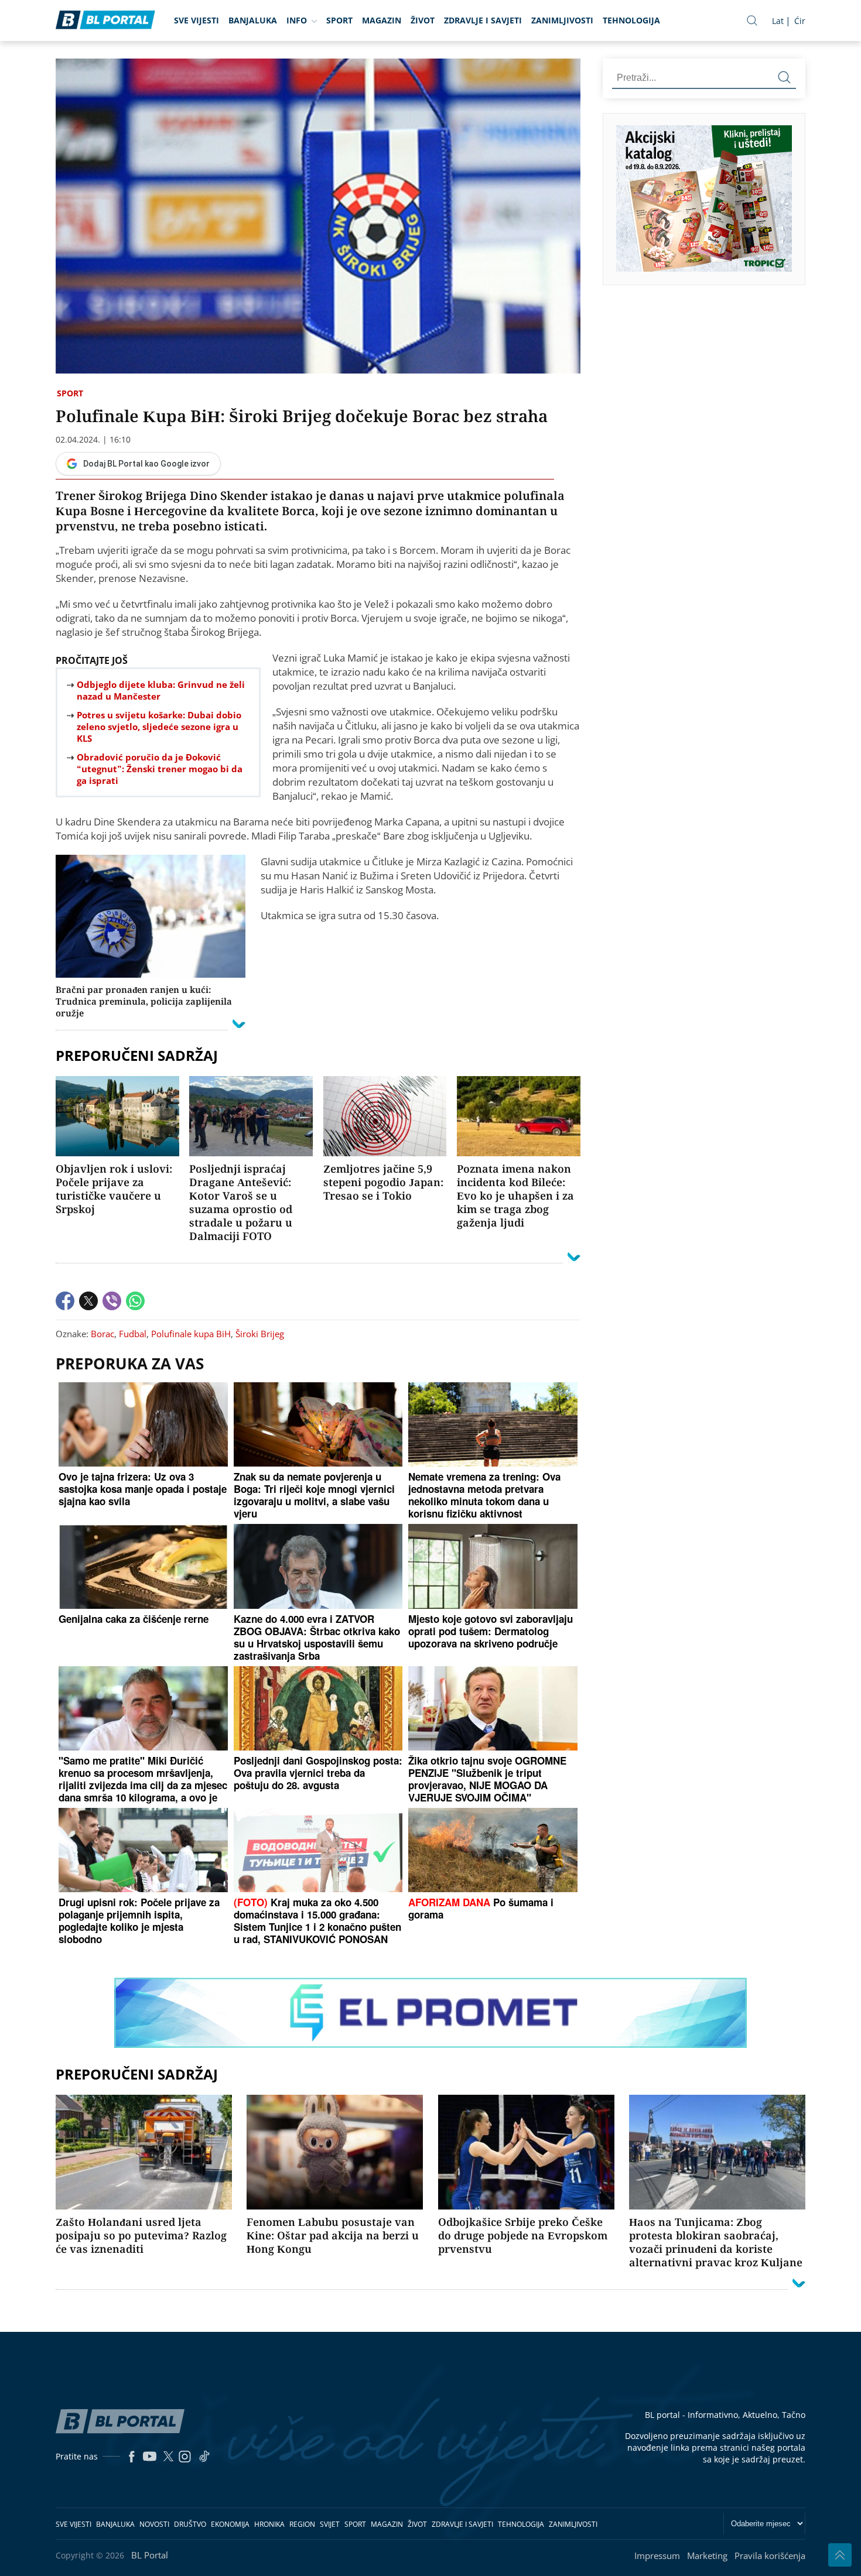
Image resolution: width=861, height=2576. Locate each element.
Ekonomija (230, 2524)
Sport (339, 20)
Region (302, 2524)
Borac (102, 1334)
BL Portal (150, 2555)
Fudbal (133, 1334)
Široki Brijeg (260, 1334)
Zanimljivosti (562, 20)
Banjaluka (253, 20)
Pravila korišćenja (770, 2556)
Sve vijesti (197, 20)
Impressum (657, 2556)
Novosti (154, 2524)
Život (423, 20)
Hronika (269, 2524)
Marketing (707, 2556)
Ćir (800, 21)
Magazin (382, 20)
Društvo (190, 2524)
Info (297, 20)
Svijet (330, 2524)
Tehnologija (631, 20)
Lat (778, 21)
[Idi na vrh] (840, 2555)
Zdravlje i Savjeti (483, 20)
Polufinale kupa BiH (191, 1334)
